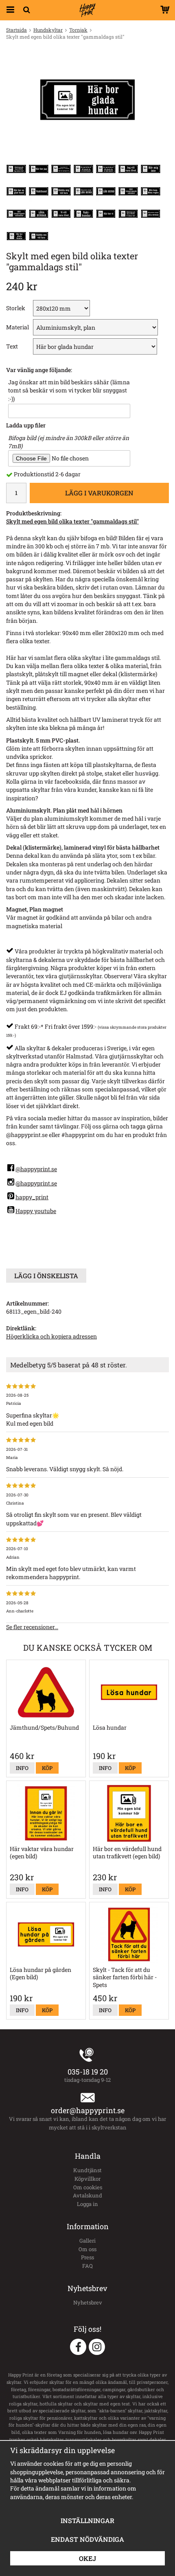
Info (22, 1768)
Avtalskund (87, 2195)
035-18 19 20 (88, 2072)
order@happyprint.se (88, 2110)
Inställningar (87, 2520)
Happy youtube (36, 1211)
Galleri (87, 2241)
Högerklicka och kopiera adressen (51, 1336)
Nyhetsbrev (88, 2302)
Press (87, 2257)
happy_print (32, 1197)
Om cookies (88, 2187)
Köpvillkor (87, 2179)
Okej (87, 2558)
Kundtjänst (87, 2170)
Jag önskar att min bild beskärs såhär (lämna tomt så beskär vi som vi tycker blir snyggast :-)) (69, 390)
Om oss (87, 2249)
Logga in (87, 2204)
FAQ (87, 2266)
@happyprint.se (36, 1169)
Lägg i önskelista (46, 1276)
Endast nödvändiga (87, 2539)
